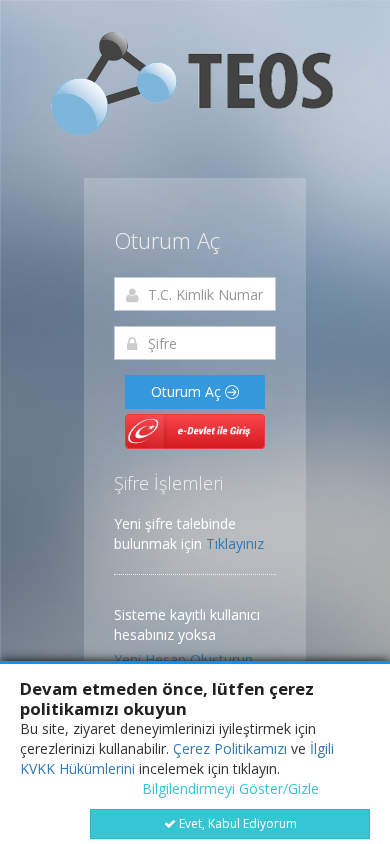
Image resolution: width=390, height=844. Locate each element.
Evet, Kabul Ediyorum (236, 823)
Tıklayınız (235, 543)
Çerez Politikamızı (230, 748)
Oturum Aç (188, 391)
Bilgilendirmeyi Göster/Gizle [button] (230, 788)
